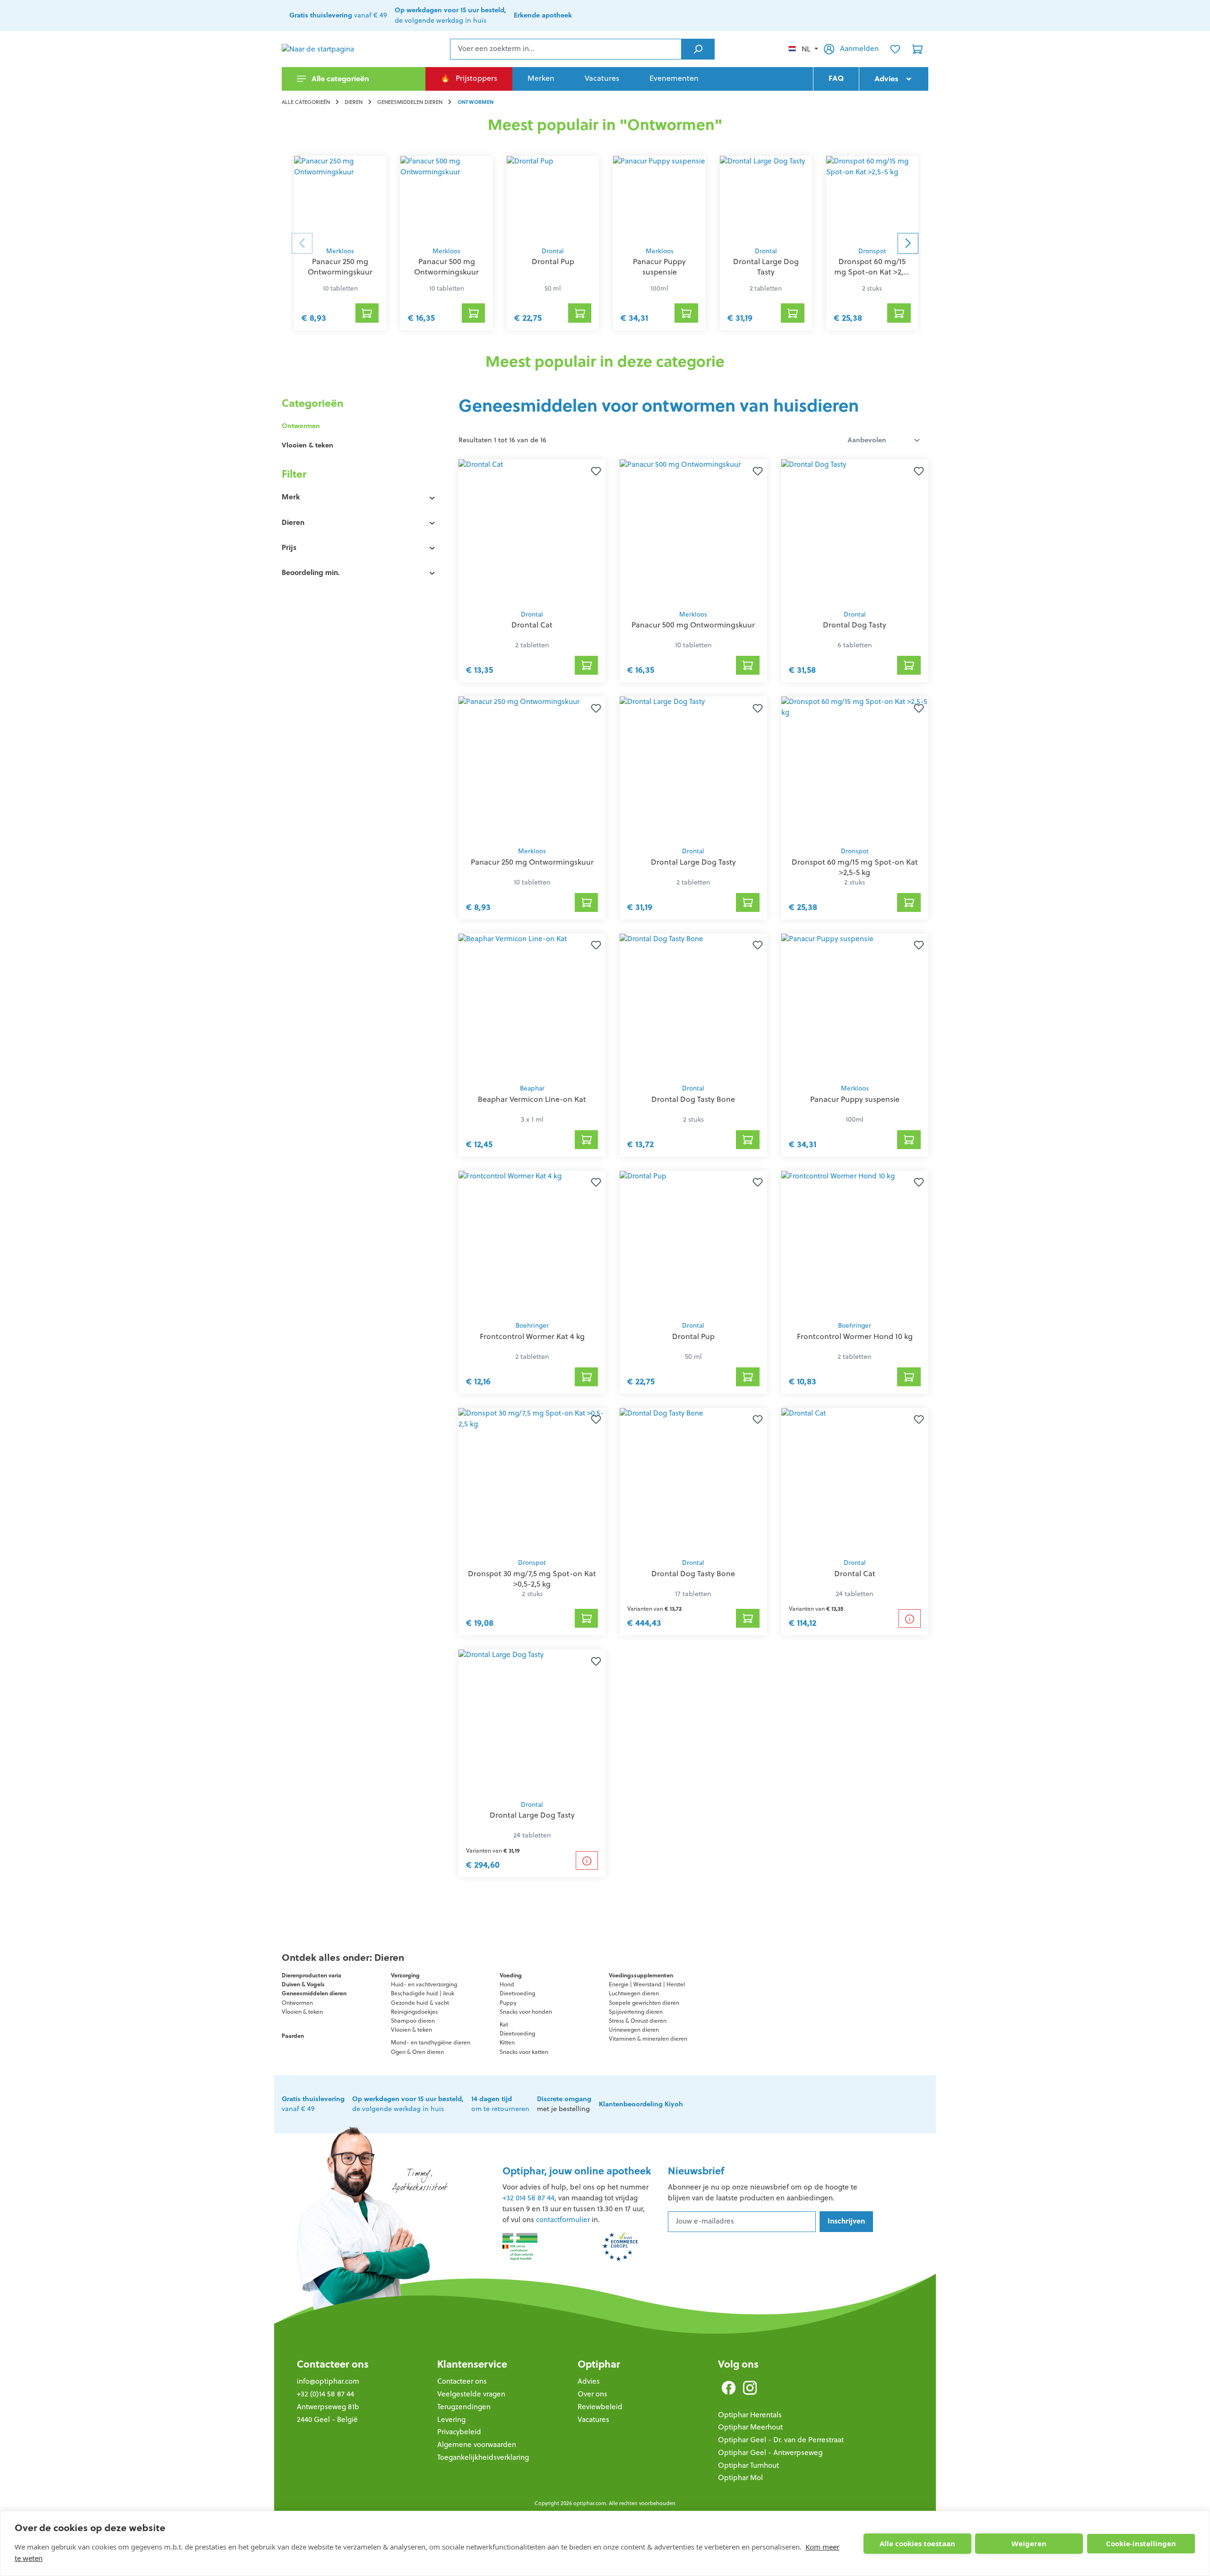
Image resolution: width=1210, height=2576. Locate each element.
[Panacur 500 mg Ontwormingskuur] (446, 198)
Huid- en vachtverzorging (424, 1984)
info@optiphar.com (328, 2381)
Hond (507, 1984)
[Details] (910, 1619)
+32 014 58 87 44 (528, 2198)
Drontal (553, 251)
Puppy (508, 2003)
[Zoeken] (698, 49)
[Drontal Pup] (553, 198)
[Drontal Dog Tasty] (855, 532)
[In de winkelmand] (587, 665)
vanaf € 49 (338, 15)
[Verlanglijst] (895, 49)
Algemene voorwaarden (477, 2444)
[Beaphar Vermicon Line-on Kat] (532, 1006)
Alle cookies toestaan (917, 2543)
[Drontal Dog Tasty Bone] (693, 1006)
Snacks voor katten (524, 2052)
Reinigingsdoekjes (414, 2012)
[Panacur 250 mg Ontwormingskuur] (340, 198)
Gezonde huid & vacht (420, 2003)
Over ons (592, 2394)
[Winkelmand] (917, 49)
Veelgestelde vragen (471, 2394)
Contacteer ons (333, 2364)
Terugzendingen (464, 2407)
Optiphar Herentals (750, 2415)
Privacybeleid (459, 2432)
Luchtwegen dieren (634, 1993)
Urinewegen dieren (634, 2030)
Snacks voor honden (526, 2012)
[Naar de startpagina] (329, 49)
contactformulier (563, 2220)
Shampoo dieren (413, 2021)
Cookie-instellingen (1141, 2543)
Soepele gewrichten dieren (644, 2003)
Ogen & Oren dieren (417, 2052)
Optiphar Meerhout (750, 2427)
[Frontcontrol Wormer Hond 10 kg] (855, 1243)
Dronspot (872, 251)
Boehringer (532, 1326)
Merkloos (340, 251)
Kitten (507, 2042)
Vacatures (593, 2419)
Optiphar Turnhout (748, 2465)
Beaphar (532, 1088)
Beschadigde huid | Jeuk (423, 1993)
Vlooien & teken (307, 445)
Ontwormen (301, 426)
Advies (589, 2381)
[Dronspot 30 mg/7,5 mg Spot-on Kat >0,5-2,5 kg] (532, 1481)
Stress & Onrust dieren (638, 2021)
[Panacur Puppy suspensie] (659, 198)
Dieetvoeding (517, 1993)
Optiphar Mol (740, 2477)
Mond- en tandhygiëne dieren (431, 2042)
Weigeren (1029, 2543)
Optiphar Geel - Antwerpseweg (770, 2452)
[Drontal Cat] (532, 532)
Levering (451, 2419)
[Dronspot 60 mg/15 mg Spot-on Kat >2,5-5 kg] (872, 198)
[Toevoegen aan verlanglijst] (594, 471)
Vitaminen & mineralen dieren (648, 2039)
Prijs (289, 547)
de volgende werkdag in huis (408, 2104)
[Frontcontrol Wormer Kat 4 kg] (532, 1243)
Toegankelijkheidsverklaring (483, 2457)
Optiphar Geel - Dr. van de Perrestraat (781, 2440)
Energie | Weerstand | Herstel (647, 1984)
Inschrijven (846, 2221)
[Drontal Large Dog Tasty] (766, 198)
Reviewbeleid (600, 2407)
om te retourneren (500, 2104)
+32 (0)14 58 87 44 (325, 2394)
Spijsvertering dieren (636, 2012)
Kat (504, 2024)
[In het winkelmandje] (367, 313)
